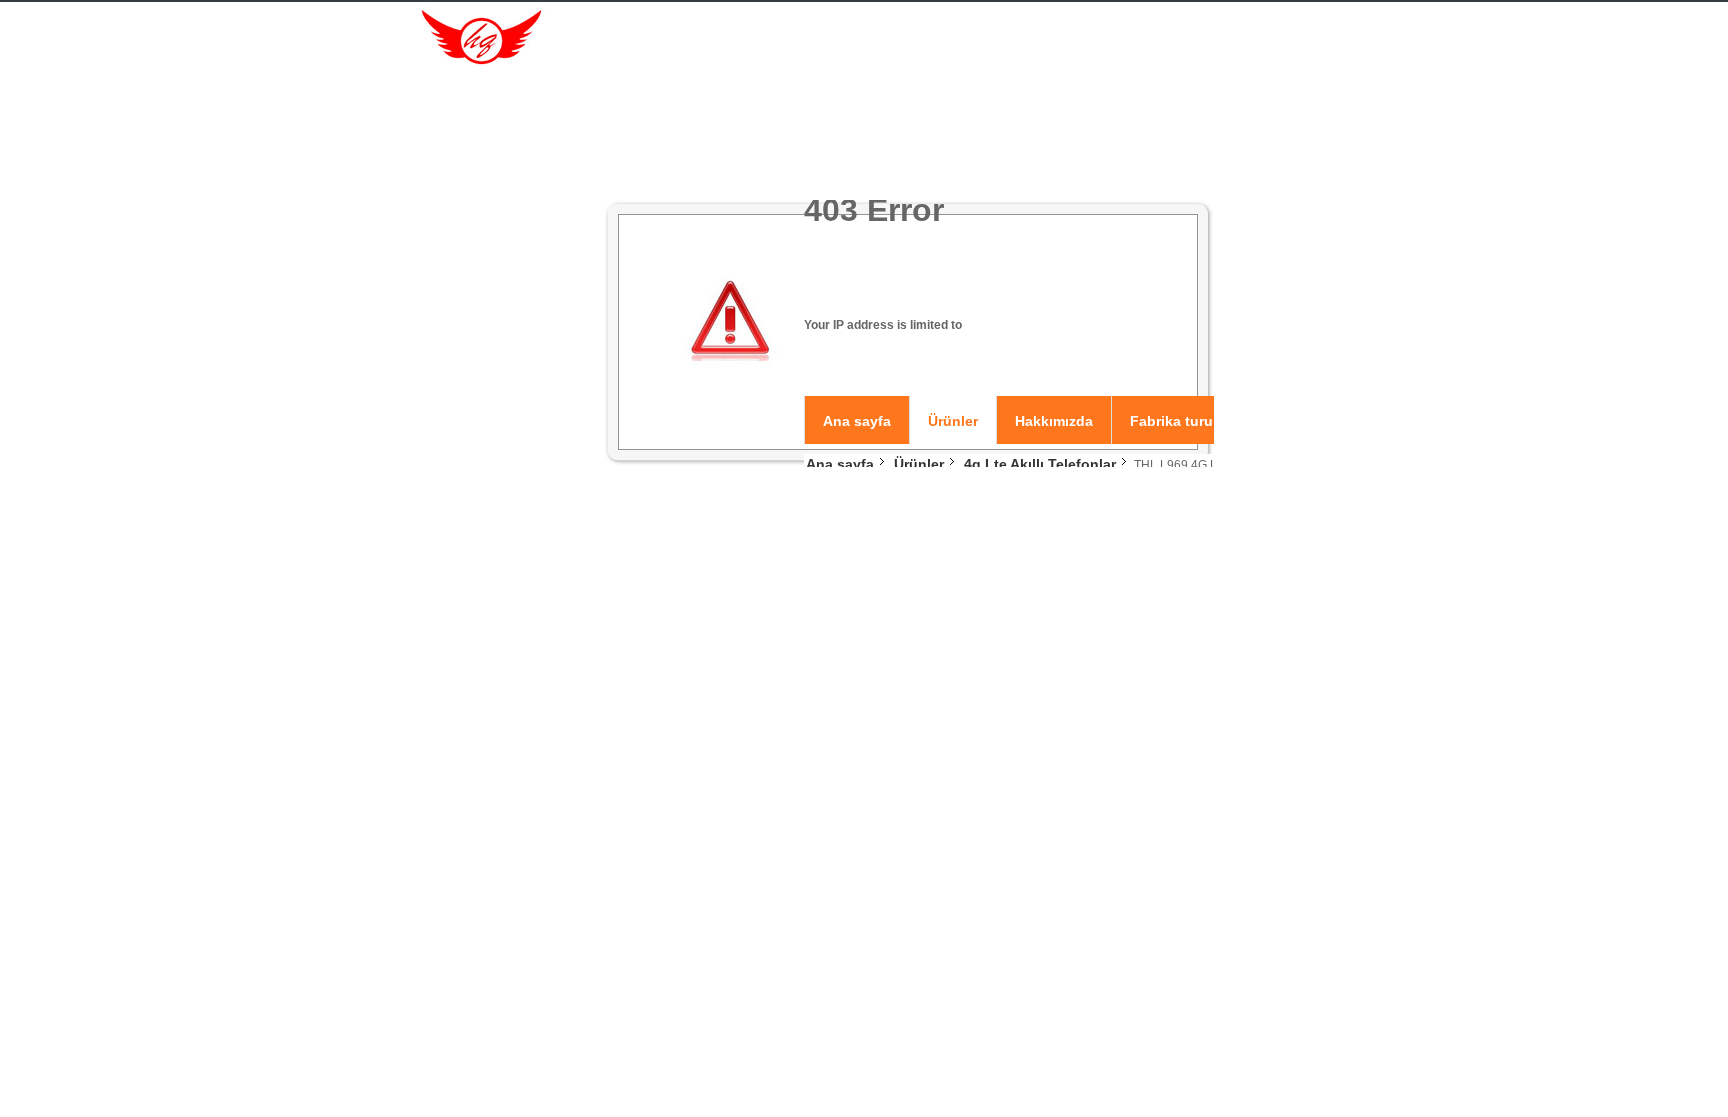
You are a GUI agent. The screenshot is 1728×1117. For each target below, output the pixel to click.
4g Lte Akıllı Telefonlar (1040, 464)
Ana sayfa (857, 421)
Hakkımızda (1054, 421)
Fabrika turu (1171, 421)
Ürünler (953, 421)
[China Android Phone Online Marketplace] (474, 38)
